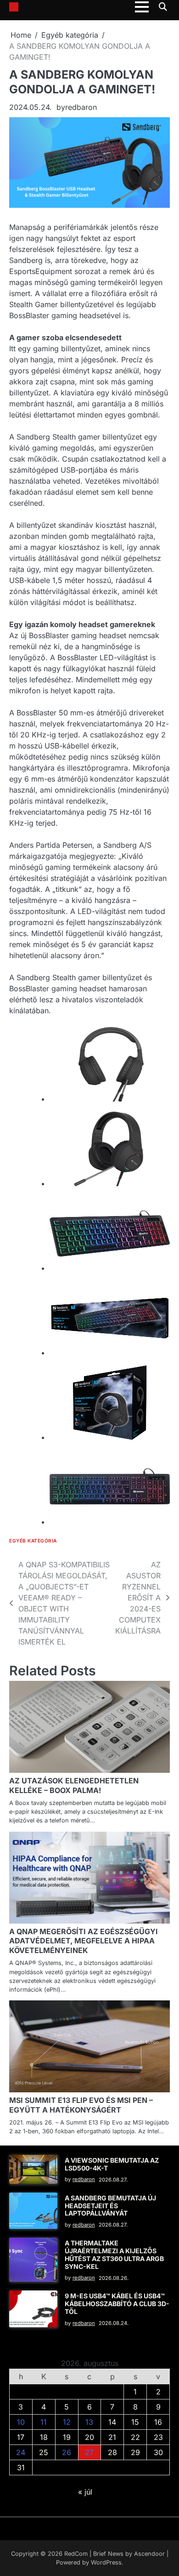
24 (21, 2452)
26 (67, 2452)
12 (67, 2422)
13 (89, 2422)
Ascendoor (149, 2554)
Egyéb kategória (33, 1541)
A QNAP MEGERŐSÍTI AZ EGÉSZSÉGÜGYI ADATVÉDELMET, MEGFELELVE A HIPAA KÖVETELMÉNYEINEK (84, 1941)
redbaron (81, 107)
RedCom (76, 2554)
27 (89, 2452)
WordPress (106, 2562)
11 (44, 2422)
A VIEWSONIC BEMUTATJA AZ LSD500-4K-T (112, 2164)
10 (21, 2422)
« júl (85, 2492)
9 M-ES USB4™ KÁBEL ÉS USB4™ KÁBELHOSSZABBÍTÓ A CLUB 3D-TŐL (117, 2304)
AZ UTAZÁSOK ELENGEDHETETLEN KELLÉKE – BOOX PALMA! (74, 1785)
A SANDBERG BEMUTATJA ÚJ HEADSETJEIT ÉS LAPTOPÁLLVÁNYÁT (110, 2206)
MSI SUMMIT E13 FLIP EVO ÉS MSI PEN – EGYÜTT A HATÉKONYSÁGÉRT (81, 2105)
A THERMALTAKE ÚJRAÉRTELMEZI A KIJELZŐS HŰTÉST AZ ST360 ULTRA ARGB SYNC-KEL (114, 2254)
